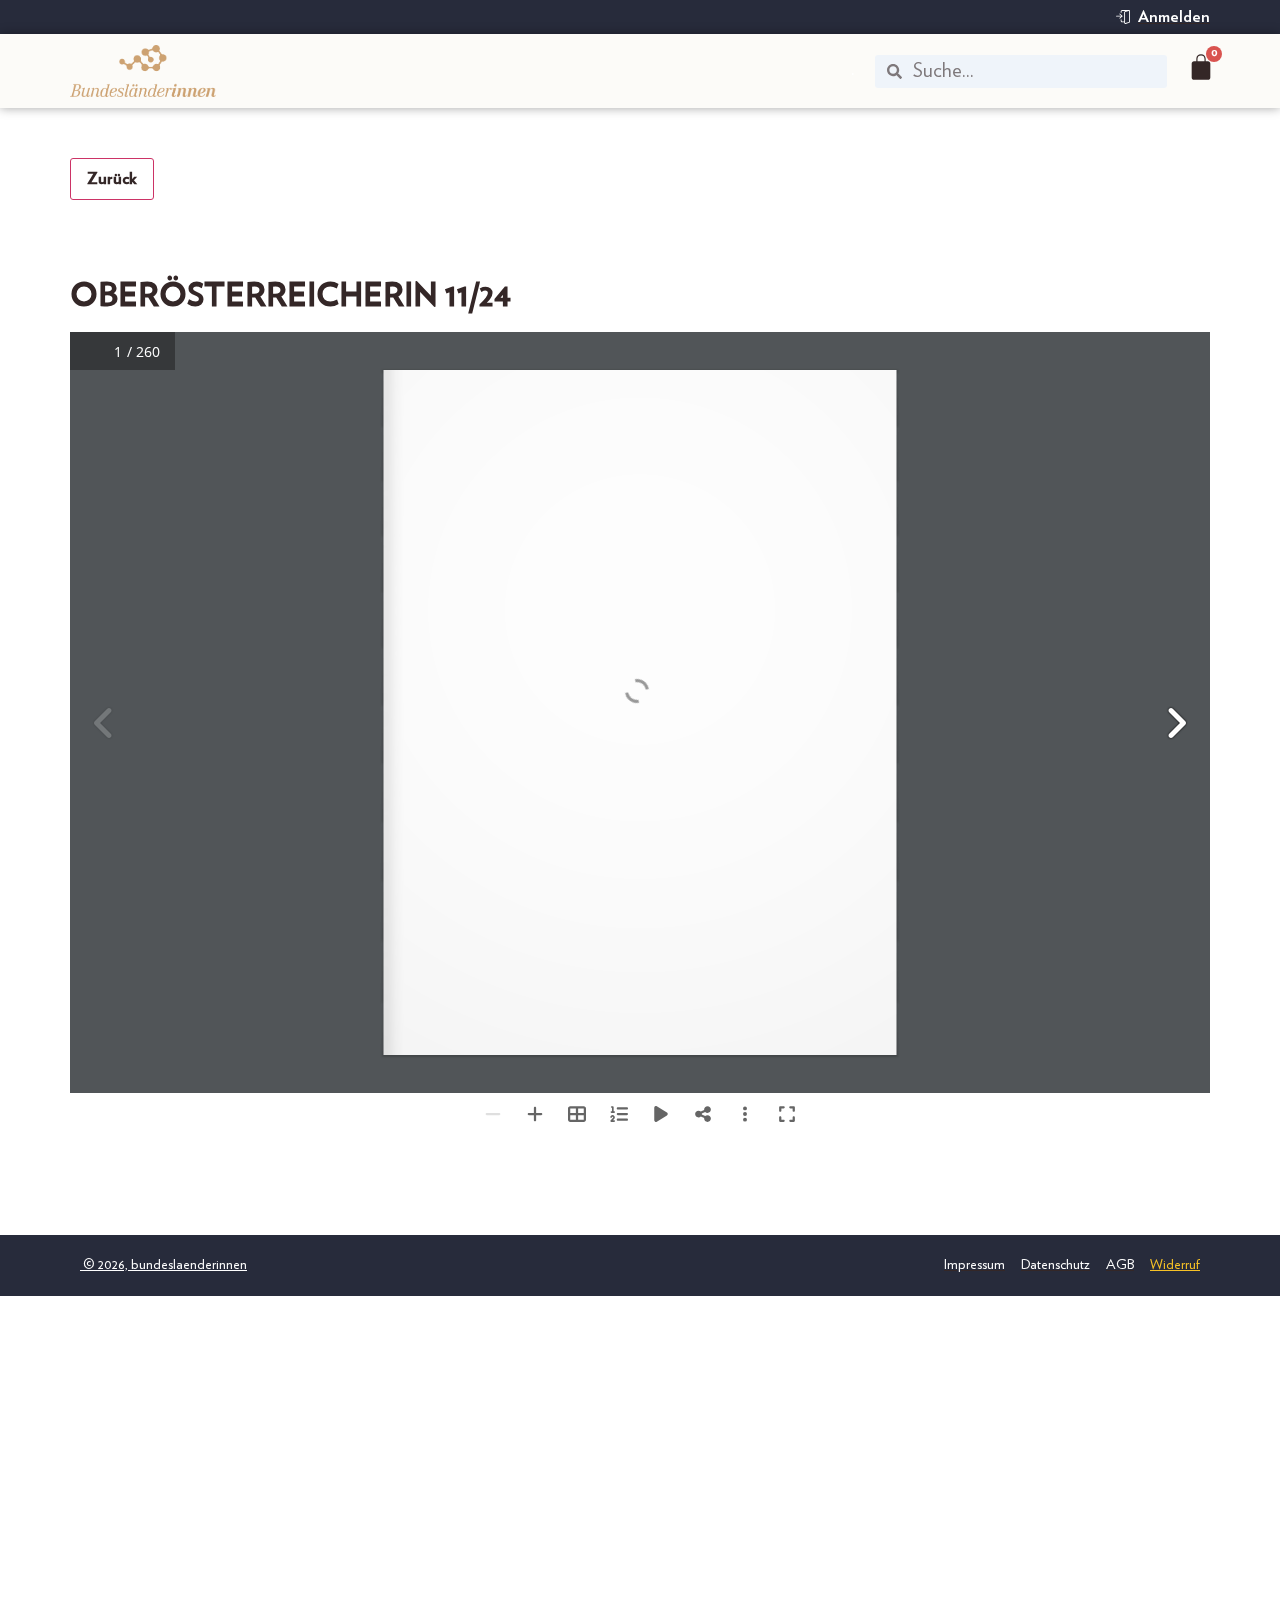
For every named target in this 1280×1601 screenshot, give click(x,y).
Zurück (112, 179)
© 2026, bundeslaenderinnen (163, 1265)
